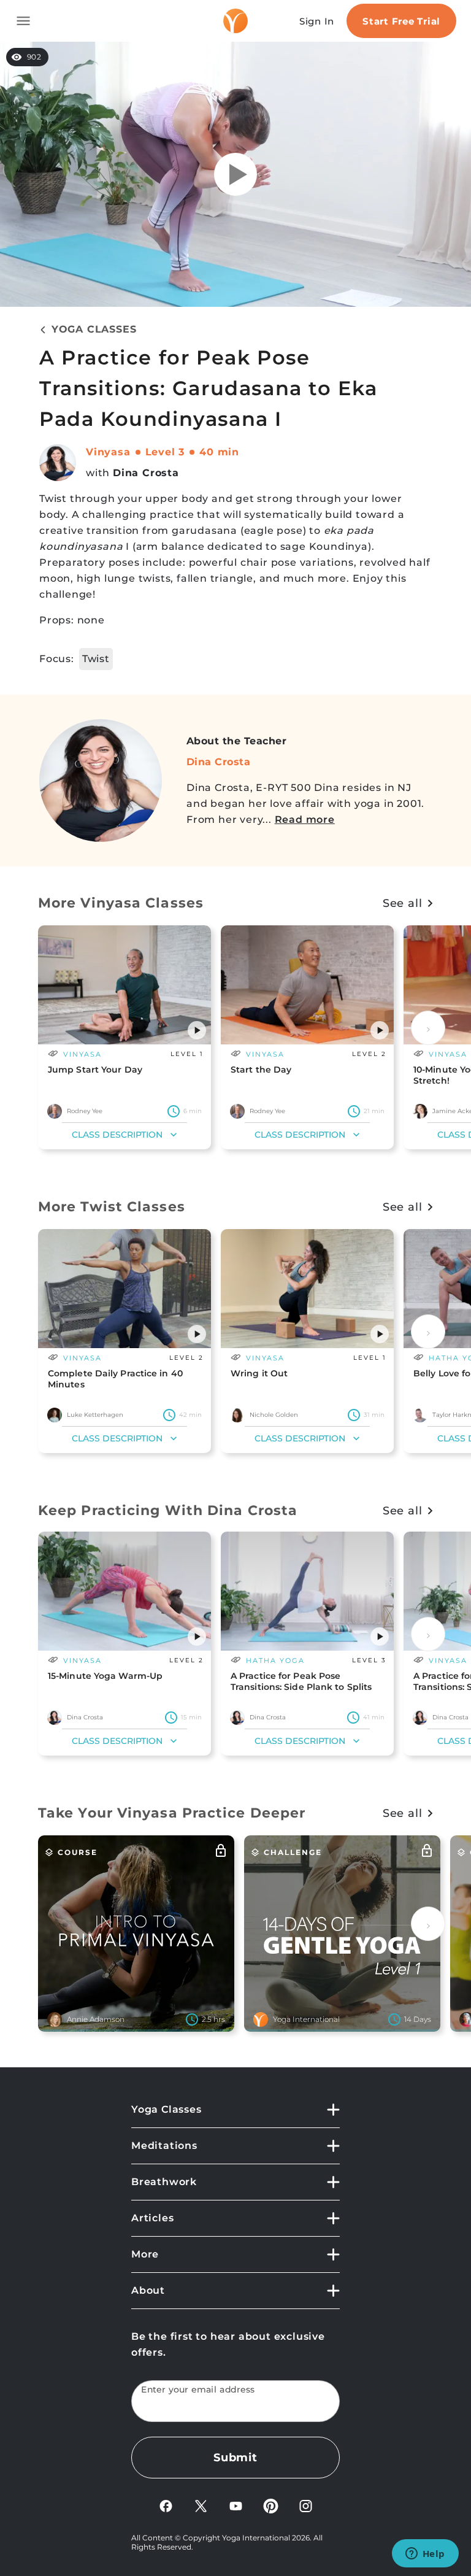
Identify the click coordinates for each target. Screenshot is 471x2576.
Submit (235, 2458)
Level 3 (165, 452)
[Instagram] (306, 2505)
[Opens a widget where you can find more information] (425, 2555)
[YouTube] (236, 2505)
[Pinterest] (271, 2505)
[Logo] (235, 21)
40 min (219, 452)
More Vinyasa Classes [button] (121, 903)
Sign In (317, 21)
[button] (197, 1030)
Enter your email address (198, 2390)
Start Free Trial (401, 21)
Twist (96, 659)
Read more (305, 819)
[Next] (428, 1028)
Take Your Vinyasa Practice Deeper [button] (172, 1813)
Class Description (117, 1135)
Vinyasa (108, 452)
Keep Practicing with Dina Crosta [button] (168, 1510)
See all (403, 903)
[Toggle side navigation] (23, 21)
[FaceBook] (166, 2505)
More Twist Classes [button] (112, 1207)
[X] (201, 2505)
